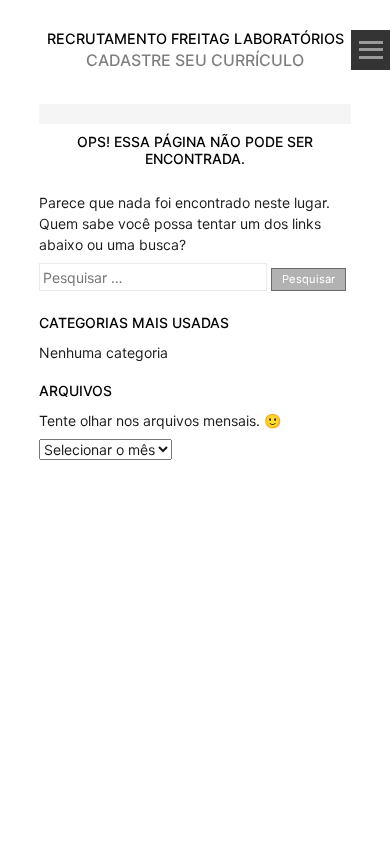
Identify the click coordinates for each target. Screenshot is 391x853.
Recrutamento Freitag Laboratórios (195, 38)
